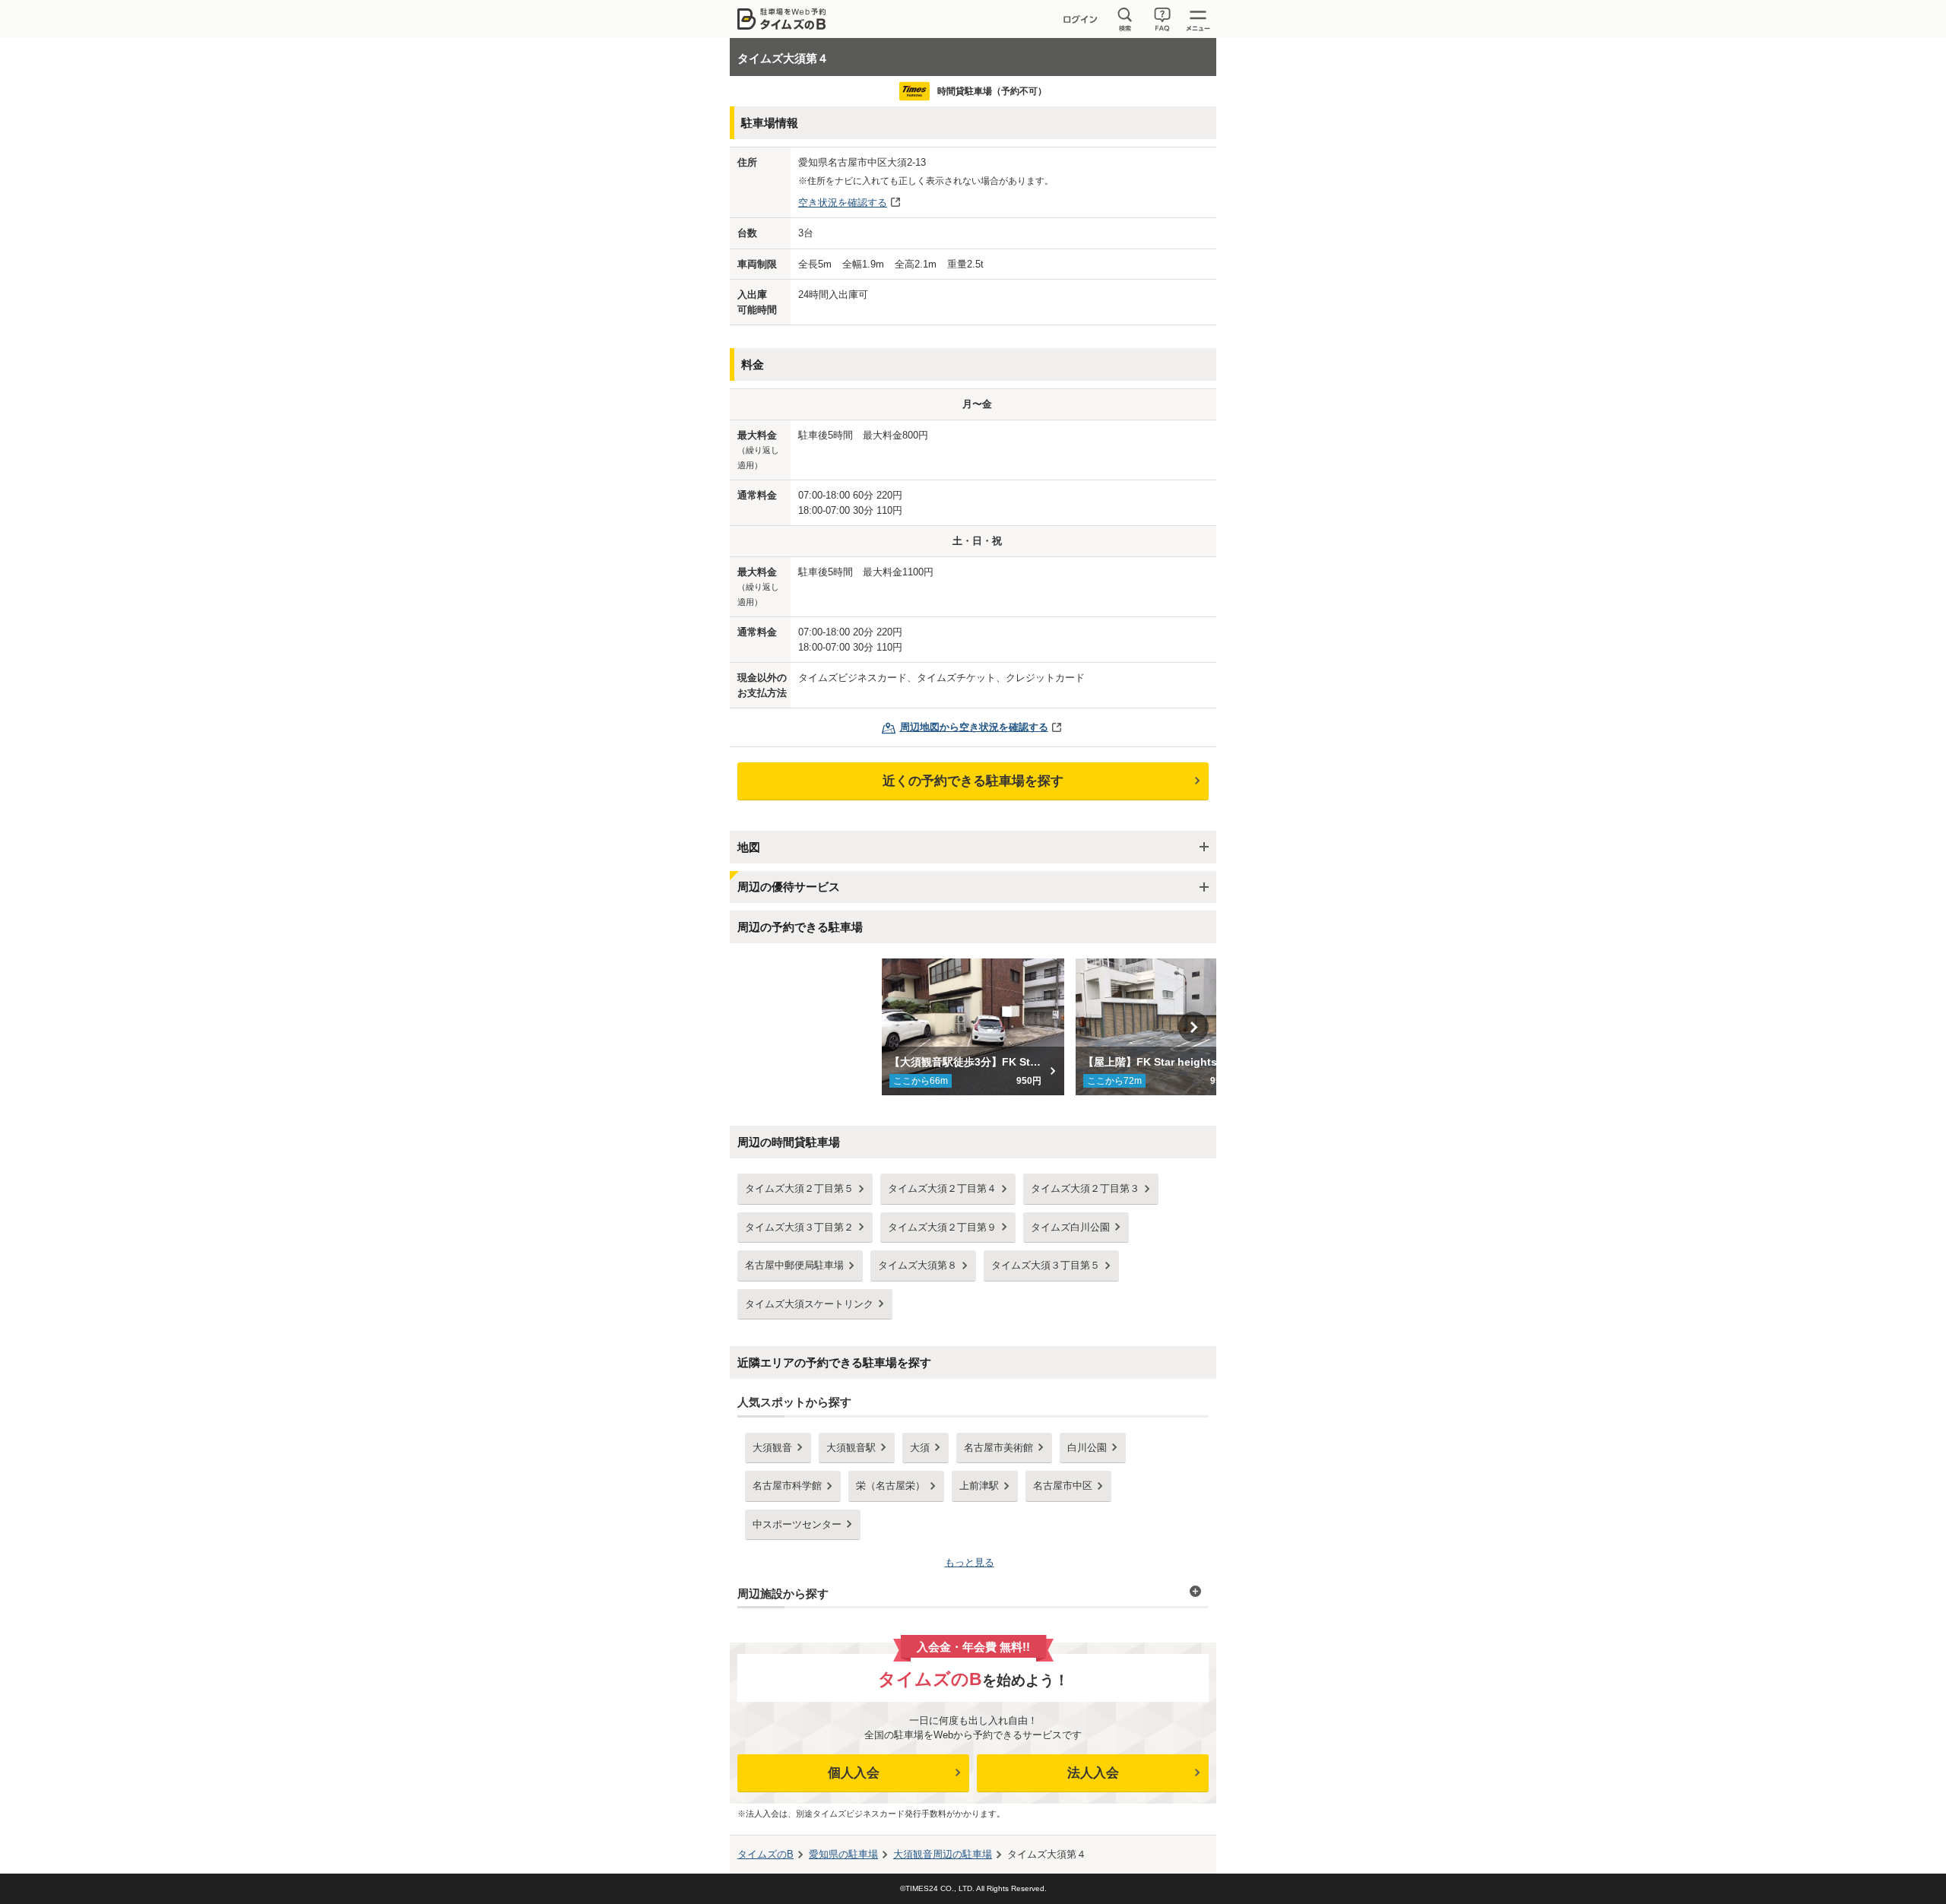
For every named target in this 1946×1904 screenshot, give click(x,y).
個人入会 (854, 1773)
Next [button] (1193, 1027)
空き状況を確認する (843, 203)
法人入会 (1093, 1773)
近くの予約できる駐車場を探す (973, 781)
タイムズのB (765, 1854)
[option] (973, 1027)
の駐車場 (843, 1854)
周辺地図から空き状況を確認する (974, 727)
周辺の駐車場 (943, 1854)
